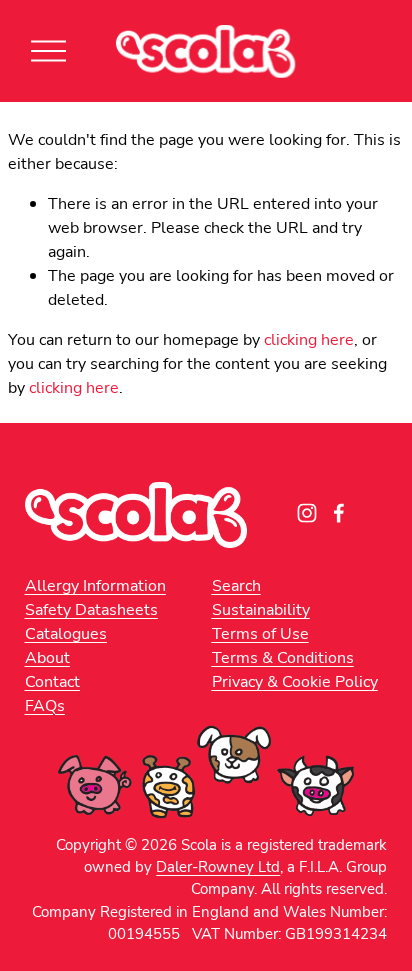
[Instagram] (307, 513)
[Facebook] (339, 513)
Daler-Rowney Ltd (218, 866)
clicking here (309, 339)
